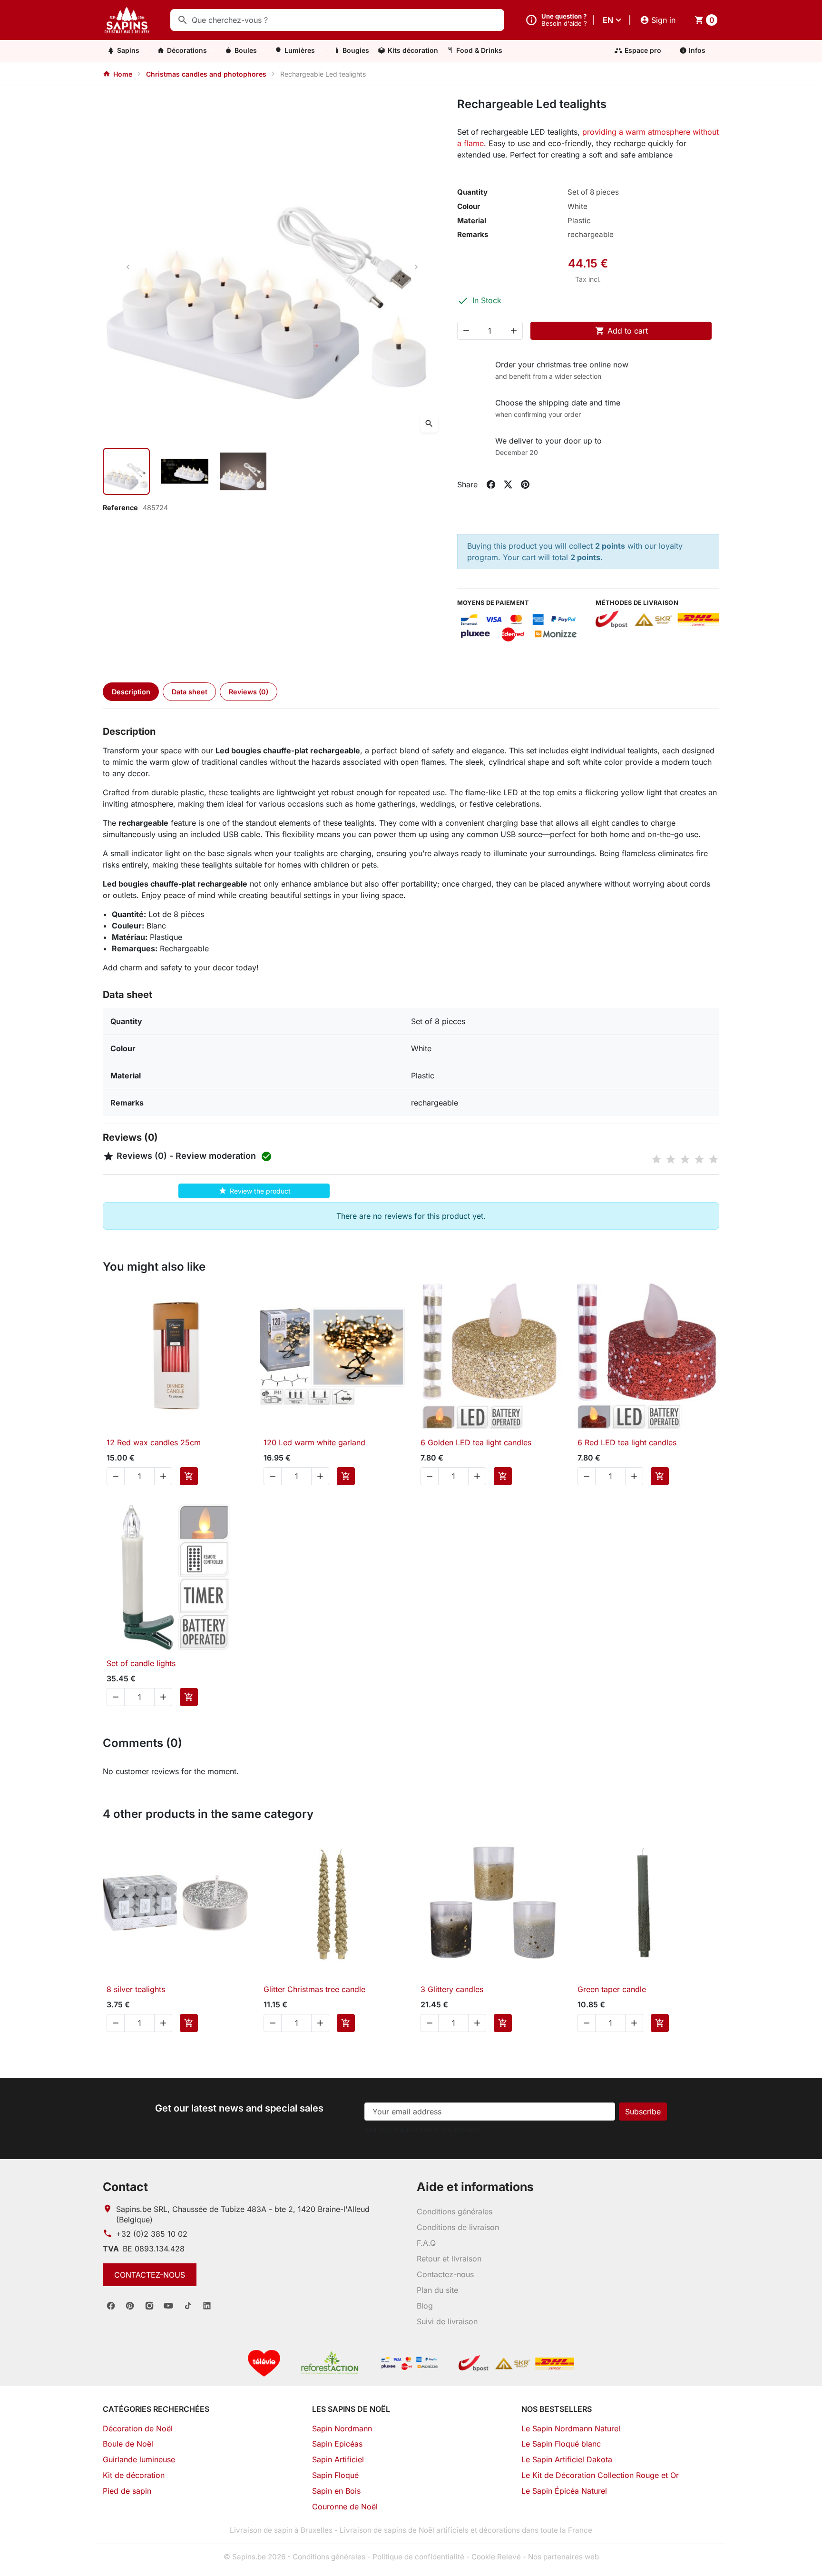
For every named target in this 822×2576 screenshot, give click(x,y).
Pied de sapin (127, 2491)
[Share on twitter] (508, 484)
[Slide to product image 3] (243, 471)
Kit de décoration (134, 2475)
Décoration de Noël (138, 2428)
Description (131, 692)
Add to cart (621, 331)
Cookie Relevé (496, 2557)
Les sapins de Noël (351, 2409)
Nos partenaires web (563, 2557)
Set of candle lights (141, 1663)
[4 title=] (699, 1159)
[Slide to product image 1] (126, 471)
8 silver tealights (136, 1989)
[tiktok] (188, 2306)
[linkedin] (207, 2306)
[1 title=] (656, 1159)
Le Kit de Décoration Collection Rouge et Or (600, 2475)
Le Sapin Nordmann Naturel (571, 2428)
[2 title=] (671, 1159)
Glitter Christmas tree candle (314, 1989)
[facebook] (111, 2306)
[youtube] (168, 2306)
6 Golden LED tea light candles (476, 1442)
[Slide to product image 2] (185, 471)
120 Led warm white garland (314, 1442)
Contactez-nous (150, 2275)
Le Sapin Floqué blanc (561, 2444)
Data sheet (190, 692)
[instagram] (149, 2306)
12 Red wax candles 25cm (154, 1442)
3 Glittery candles (452, 1989)
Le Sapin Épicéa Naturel (564, 2491)
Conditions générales (455, 2211)
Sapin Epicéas (337, 2444)
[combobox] (337, 20)
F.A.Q (426, 2243)
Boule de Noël (128, 2444)
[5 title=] (714, 1159)
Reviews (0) (249, 692)
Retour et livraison (449, 2259)
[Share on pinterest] (525, 484)
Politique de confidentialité (418, 2557)
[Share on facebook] (491, 484)
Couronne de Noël (345, 2507)
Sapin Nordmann (342, 2428)
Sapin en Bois (336, 2491)
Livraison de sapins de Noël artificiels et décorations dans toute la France (466, 2530)
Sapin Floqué (335, 2475)
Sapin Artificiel (338, 2459)
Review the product (254, 1191)
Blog (425, 2306)
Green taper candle (612, 1989)
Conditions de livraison (458, 2227)
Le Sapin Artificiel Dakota (567, 2459)
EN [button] (608, 20)
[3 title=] (685, 1159)
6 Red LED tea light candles (627, 1442)
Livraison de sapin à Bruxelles (281, 2530)
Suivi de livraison (447, 2321)
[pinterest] (130, 2306)
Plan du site (437, 2290)
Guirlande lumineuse (139, 2459)
